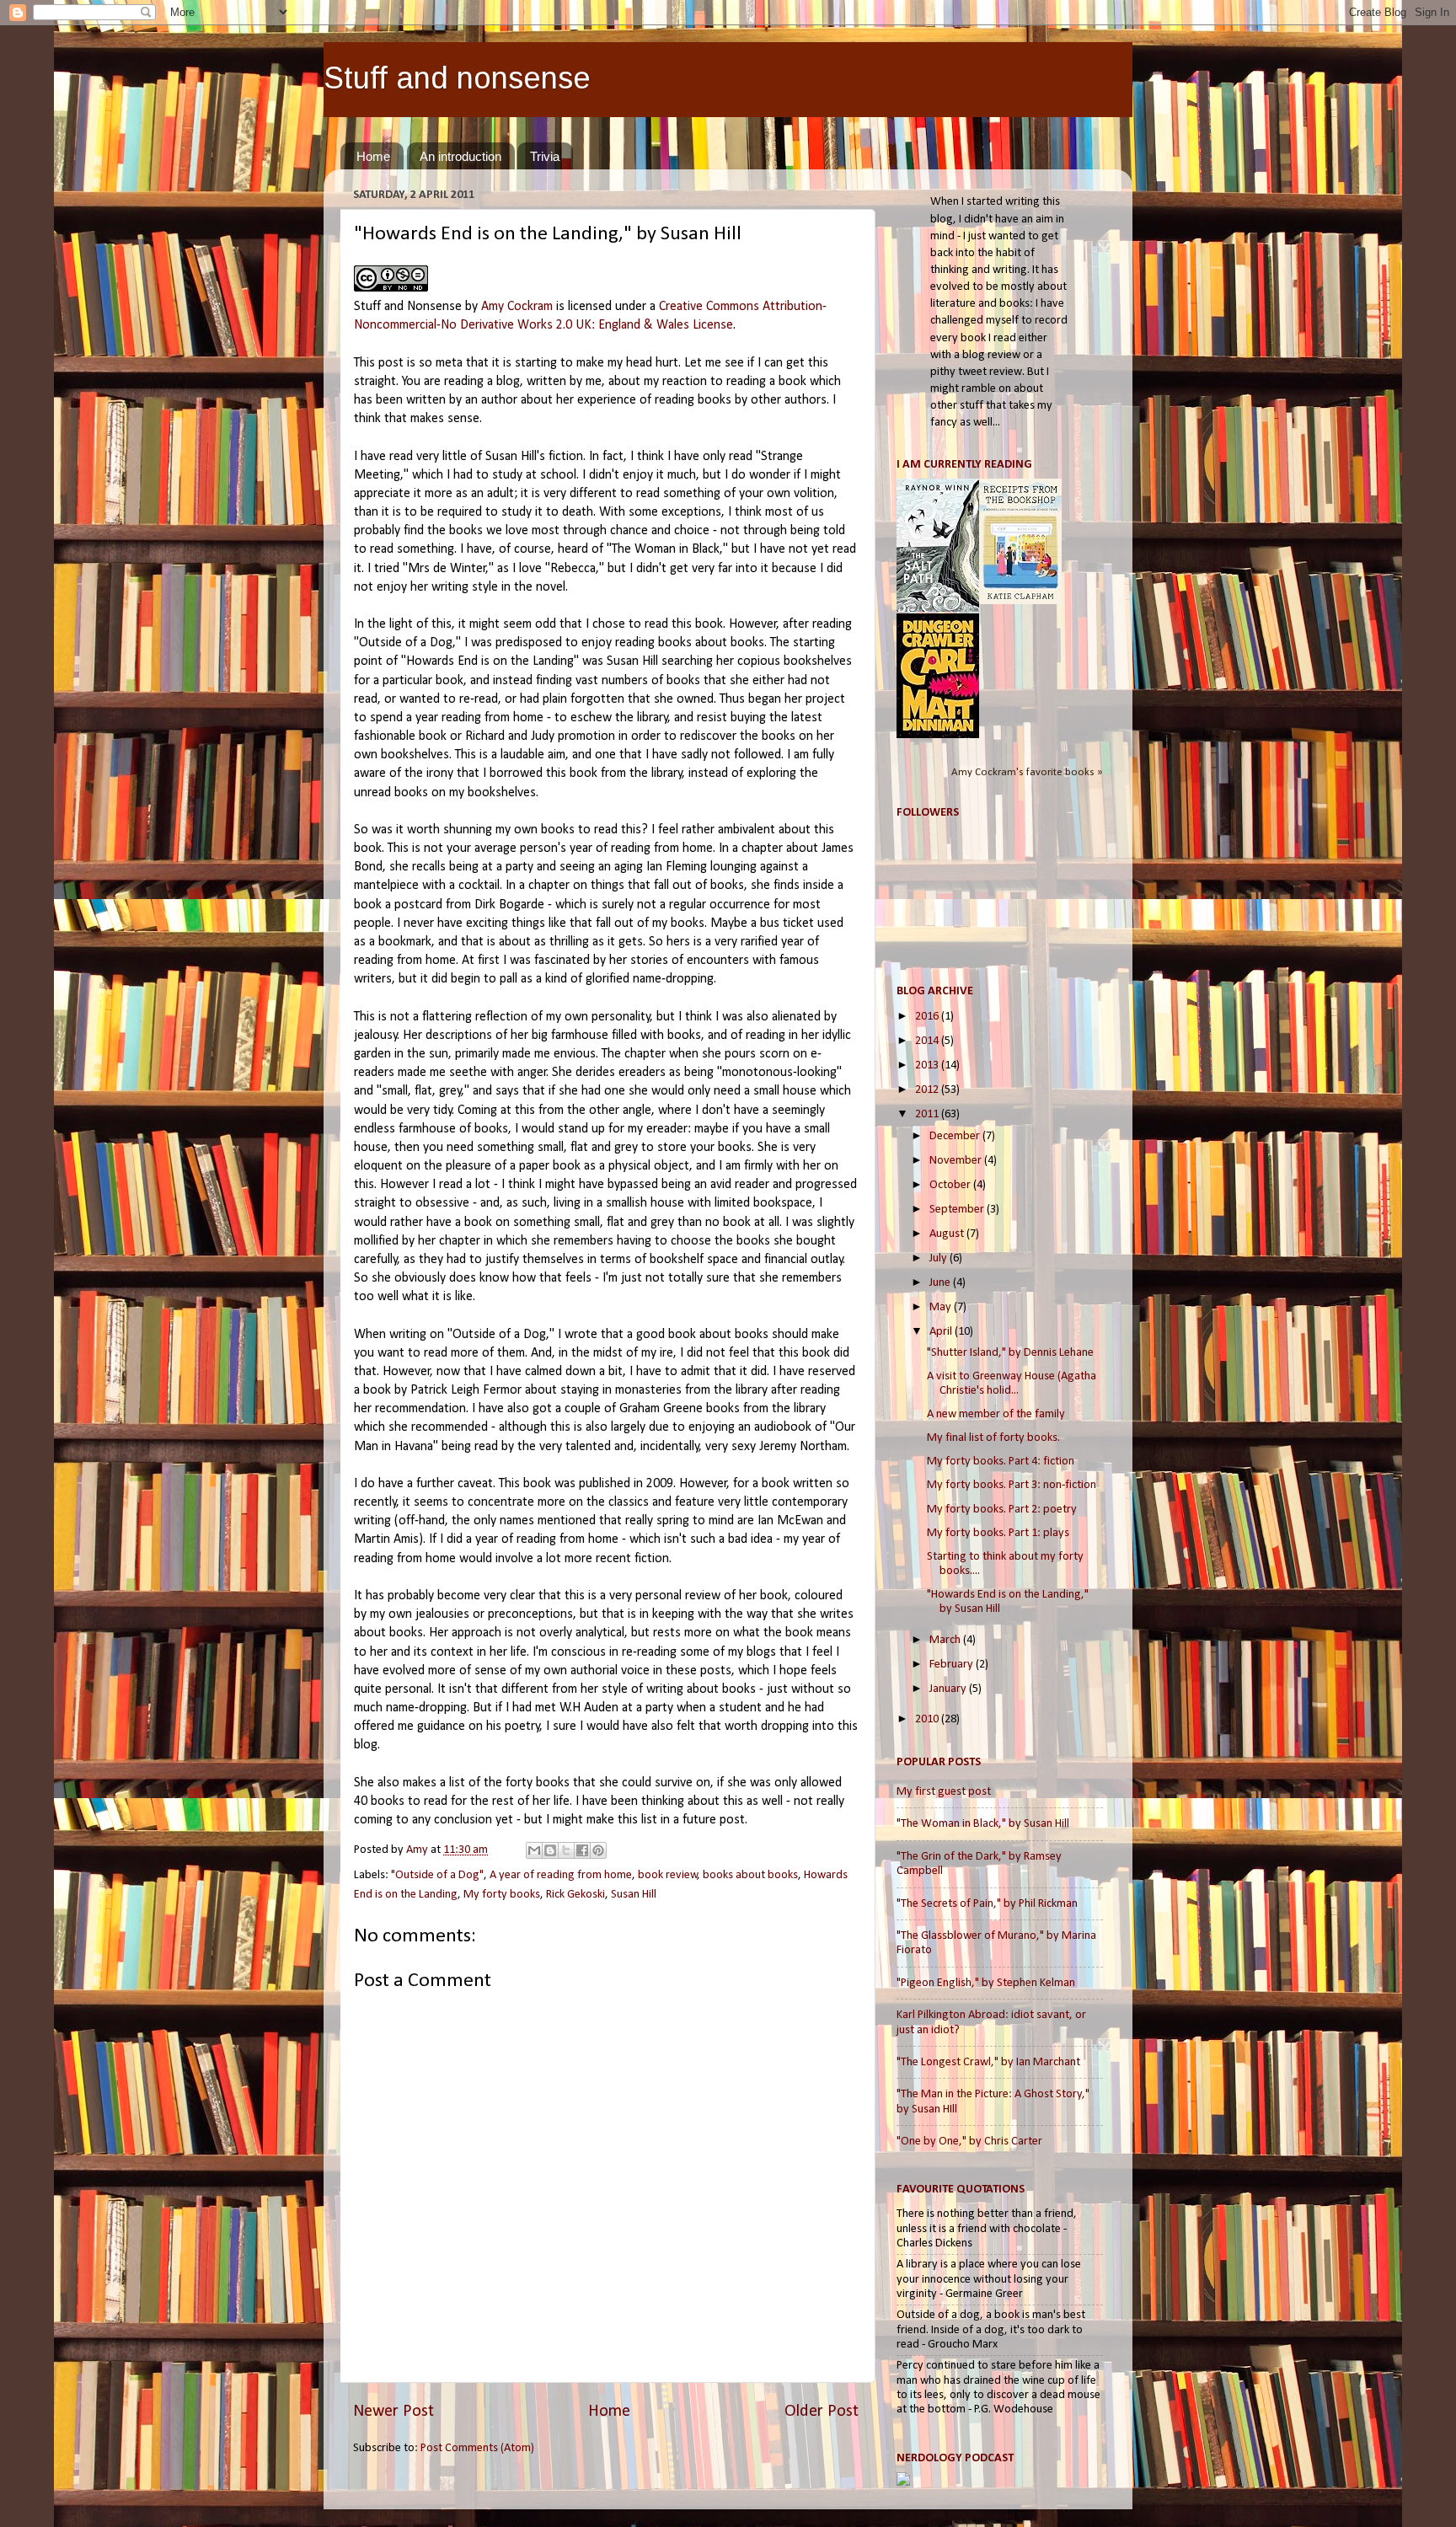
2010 (928, 1719)
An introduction (460, 156)
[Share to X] (566, 1850)
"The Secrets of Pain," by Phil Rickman (987, 1904)
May (942, 1307)
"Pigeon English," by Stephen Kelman (986, 1983)
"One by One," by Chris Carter (969, 2142)
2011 (928, 1114)
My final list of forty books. (993, 1438)
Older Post (822, 2412)
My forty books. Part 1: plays (998, 1533)
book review (668, 1875)
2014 (928, 1041)
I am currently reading (964, 465)
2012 (928, 1090)
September (958, 1210)
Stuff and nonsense (457, 78)
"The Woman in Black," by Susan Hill (983, 1824)
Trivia (545, 156)
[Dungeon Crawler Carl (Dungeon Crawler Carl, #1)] (938, 735)
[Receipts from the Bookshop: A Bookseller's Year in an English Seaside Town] (1020, 601)
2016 (928, 1017)
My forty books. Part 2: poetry (1002, 1510)
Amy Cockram (517, 307)
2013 (928, 1065)
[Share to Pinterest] (598, 1850)
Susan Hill (634, 1895)
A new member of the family (996, 1414)
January (949, 1689)
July (939, 1258)
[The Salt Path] (938, 609)
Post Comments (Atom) (477, 2448)
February (953, 1665)
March (946, 1640)
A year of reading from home (561, 1875)
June (941, 1283)
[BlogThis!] (550, 1850)
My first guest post (944, 1792)
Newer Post (393, 2412)
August (948, 1234)
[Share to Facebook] (582, 1850)
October (951, 1185)
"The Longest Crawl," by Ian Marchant (988, 2062)
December (956, 1136)
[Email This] (534, 1850)
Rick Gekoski (575, 1895)
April (942, 1332)
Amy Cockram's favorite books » (1027, 772)
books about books (750, 1875)
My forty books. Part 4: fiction (1001, 1462)
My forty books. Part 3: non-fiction (1012, 1485)
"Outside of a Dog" (437, 1875)
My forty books (502, 1895)
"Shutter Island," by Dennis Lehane (1010, 1353)
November (957, 1161)
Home (373, 156)
